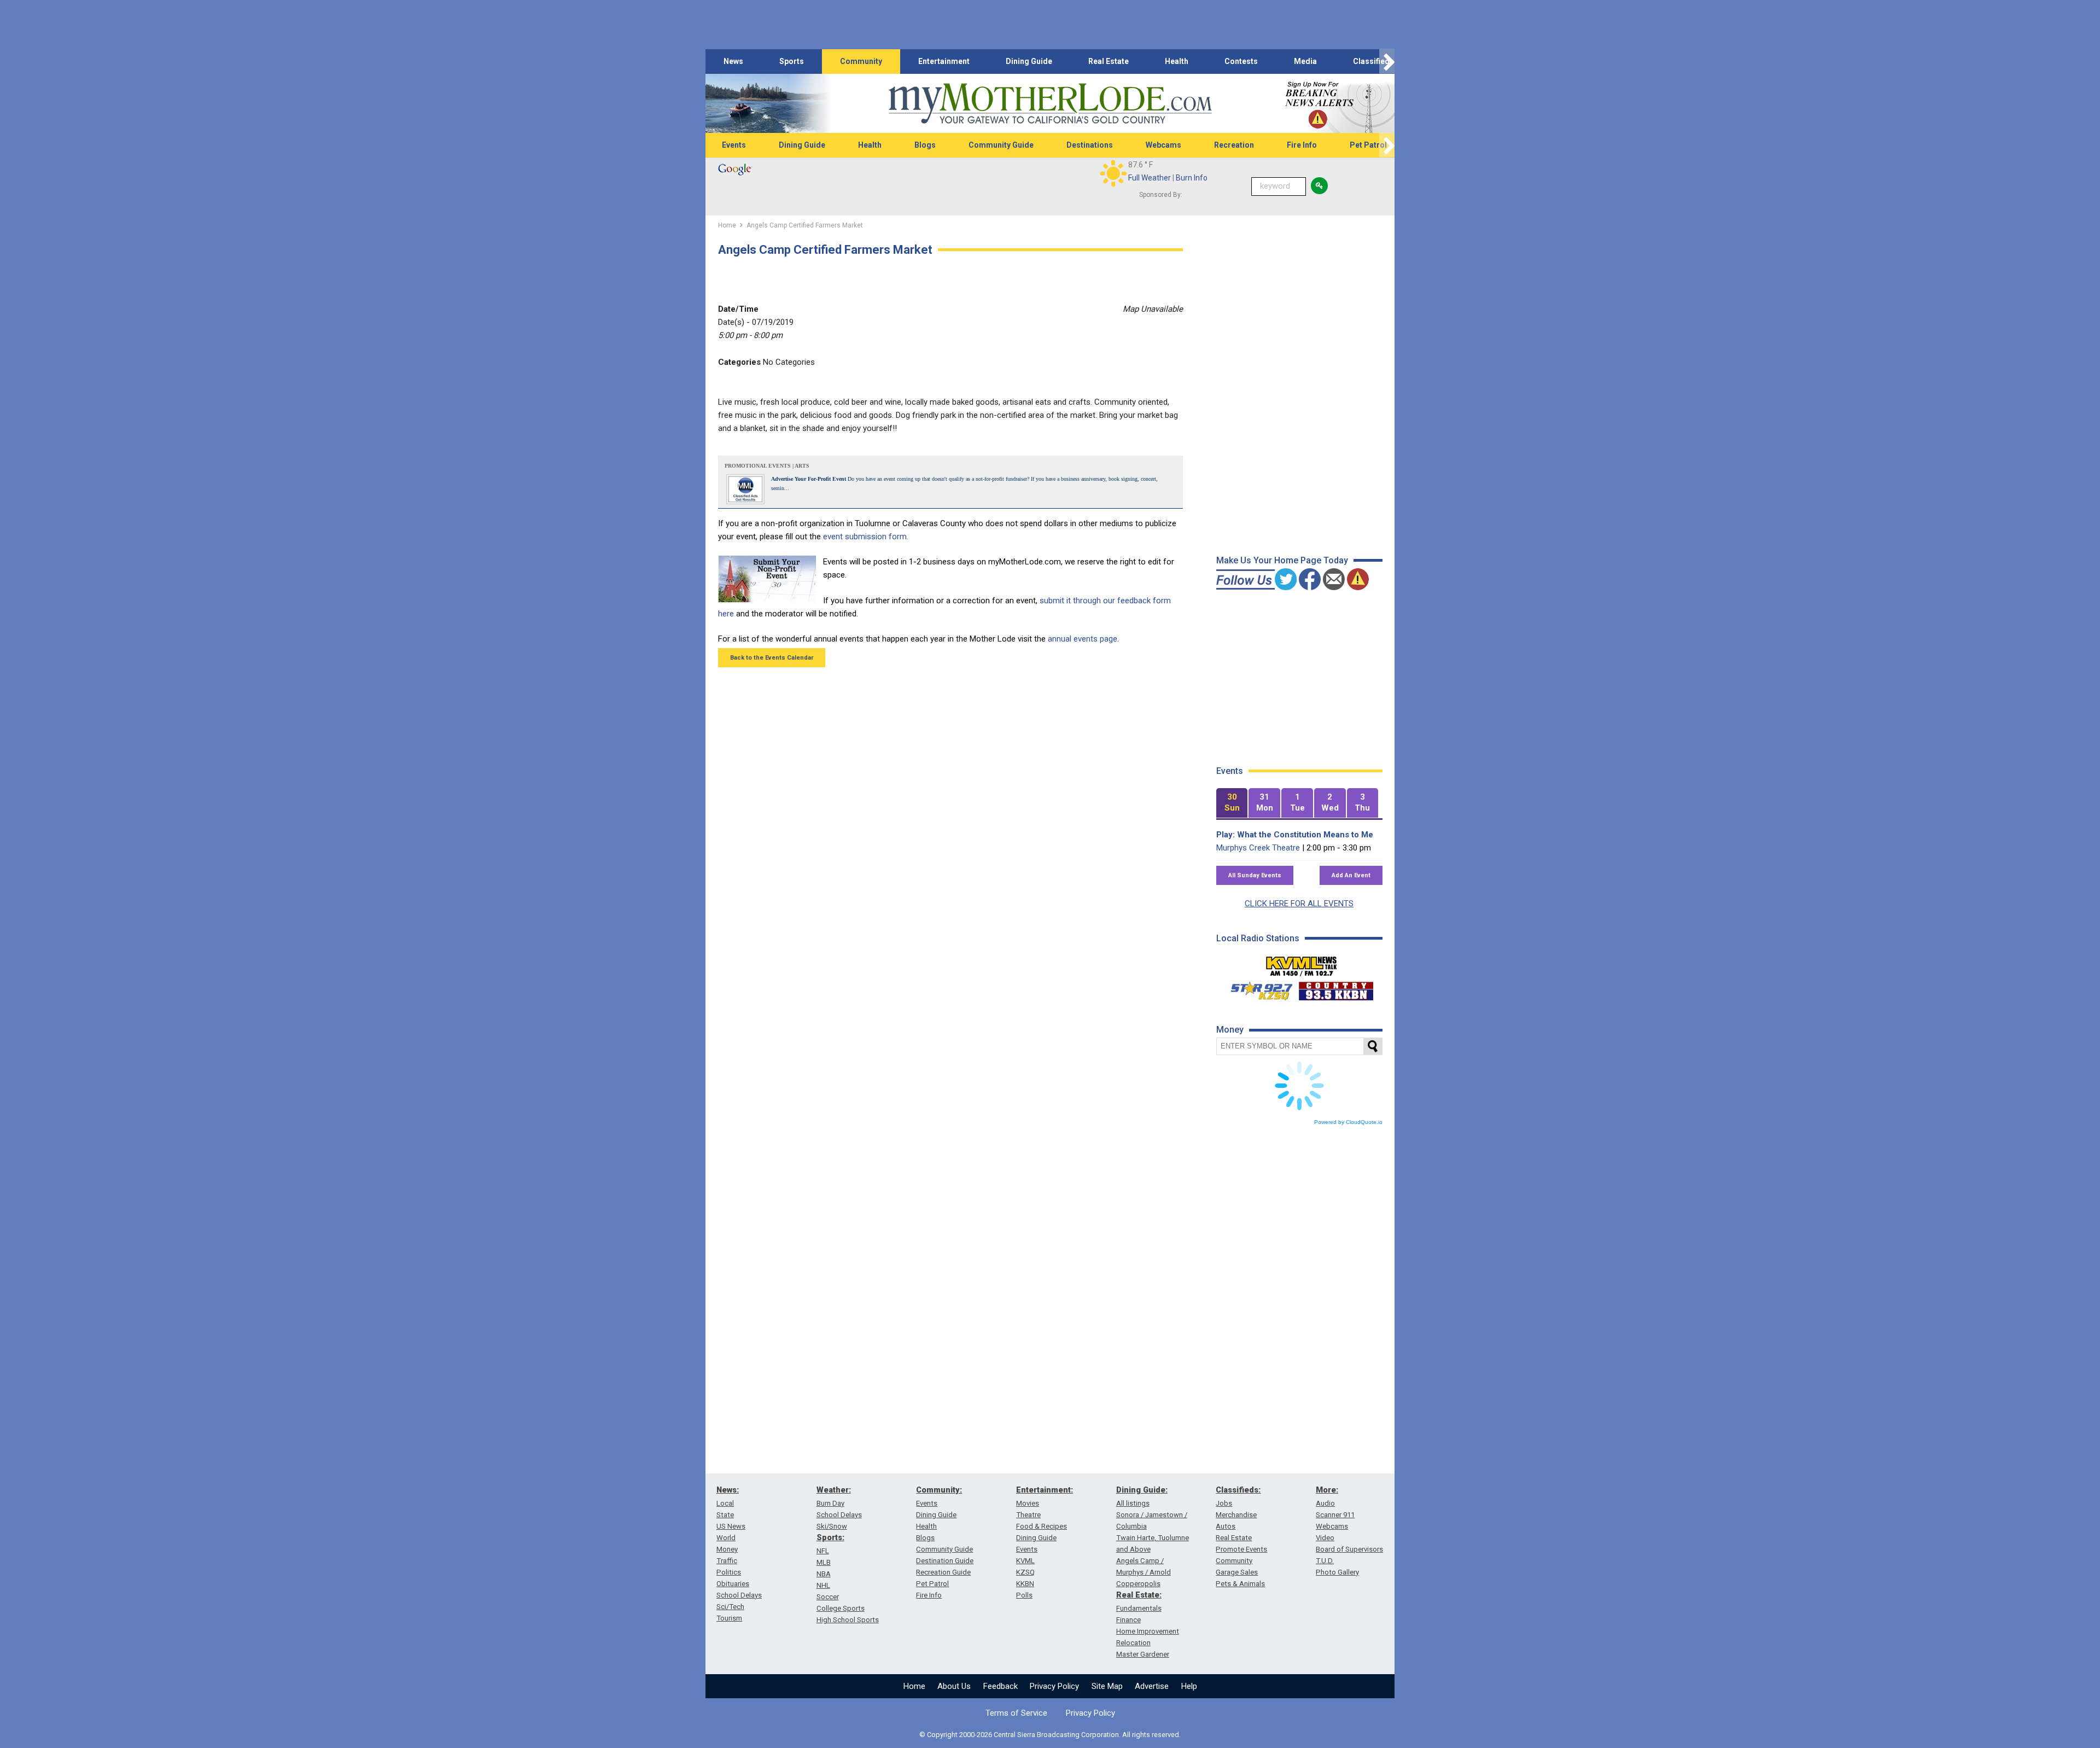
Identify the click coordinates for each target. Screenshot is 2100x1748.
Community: (939, 1490)
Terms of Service (1016, 1713)
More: (1327, 1490)
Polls (1024, 1595)
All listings (1133, 1503)
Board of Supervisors (1349, 1549)
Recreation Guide (943, 1572)
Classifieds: (1238, 1490)
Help (1189, 1686)
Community (861, 61)
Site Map (1107, 1686)
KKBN (1025, 1584)
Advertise (1152, 1686)
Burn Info (1192, 178)
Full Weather (1150, 178)
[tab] (1232, 803)
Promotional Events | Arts (767, 466)
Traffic (727, 1561)
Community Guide (1001, 145)
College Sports (841, 1608)
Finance (1128, 1620)
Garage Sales (1237, 1572)
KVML (1025, 1561)
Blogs (925, 145)
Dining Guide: (1142, 1490)
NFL (823, 1551)
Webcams (1163, 145)
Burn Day (830, 1503)
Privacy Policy (1054, 1686)
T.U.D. (1325, 1561)
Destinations (1090, 145)
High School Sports (848, 1620)
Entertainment (944, 61)
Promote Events (1241, 1549)
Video (1325, 1538)
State (725, 1515)
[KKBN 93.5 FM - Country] (1336, 988)
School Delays (739, 1595)
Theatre (1028, 1515)
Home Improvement (1148, 1631)
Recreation (1234, 145)
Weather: (834, 1490)
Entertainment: (1045, 1490)
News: (728, 1490)
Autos (1226, 1526)
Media (1305, 61)
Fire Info (1302, 145)
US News (731, 1526)
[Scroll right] (1387, 62)
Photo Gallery (1337, 1572)
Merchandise (1236, 1515)
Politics (729, 1572)
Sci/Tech (730, 1607)
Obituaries (733, 1584)
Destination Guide (945, 1561)
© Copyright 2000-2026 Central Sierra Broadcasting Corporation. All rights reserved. (1050, 1735)
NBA (824, 1574)
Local (725, 1503)
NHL (823, 1585)
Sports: (830, 1537)
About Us (954, 1686)
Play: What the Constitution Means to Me (1295, 835)
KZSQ (1025, 1572)
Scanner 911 (1335, 1515)
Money (727, 1549)
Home (914, 1686)
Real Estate (1109, 61)
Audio (1325, 1503)
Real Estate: (1139, 1595)
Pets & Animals (1240, 1584)
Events (734, 145)
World (726, 1538)
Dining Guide (1029, 61)
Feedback (1001, 1686)
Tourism (729, 1618)
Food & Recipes (1042, 1526)
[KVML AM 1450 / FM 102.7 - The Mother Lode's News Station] (1302, 963)
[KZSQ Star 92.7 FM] (1257, 988)
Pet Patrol (1368, 145)
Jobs (1224, 1503)
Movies (1028, 1503)
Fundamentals (1139, 1608)
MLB (824, 1562)
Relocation (1133, 1643)
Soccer (828, 1597)
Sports (792, 61)
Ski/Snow (832, 1526)
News (733, 61)
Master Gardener (1143, 1654)
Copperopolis (1138, 1584)
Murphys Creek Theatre (1258, 848)
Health (1177, 61)
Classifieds (1373, 61)
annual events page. (1083, 639)
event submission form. (866, 537)
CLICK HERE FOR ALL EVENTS (1299, 904)
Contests (1241, 61)
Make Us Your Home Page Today (1282, 560)
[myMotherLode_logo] (1050, 104)
